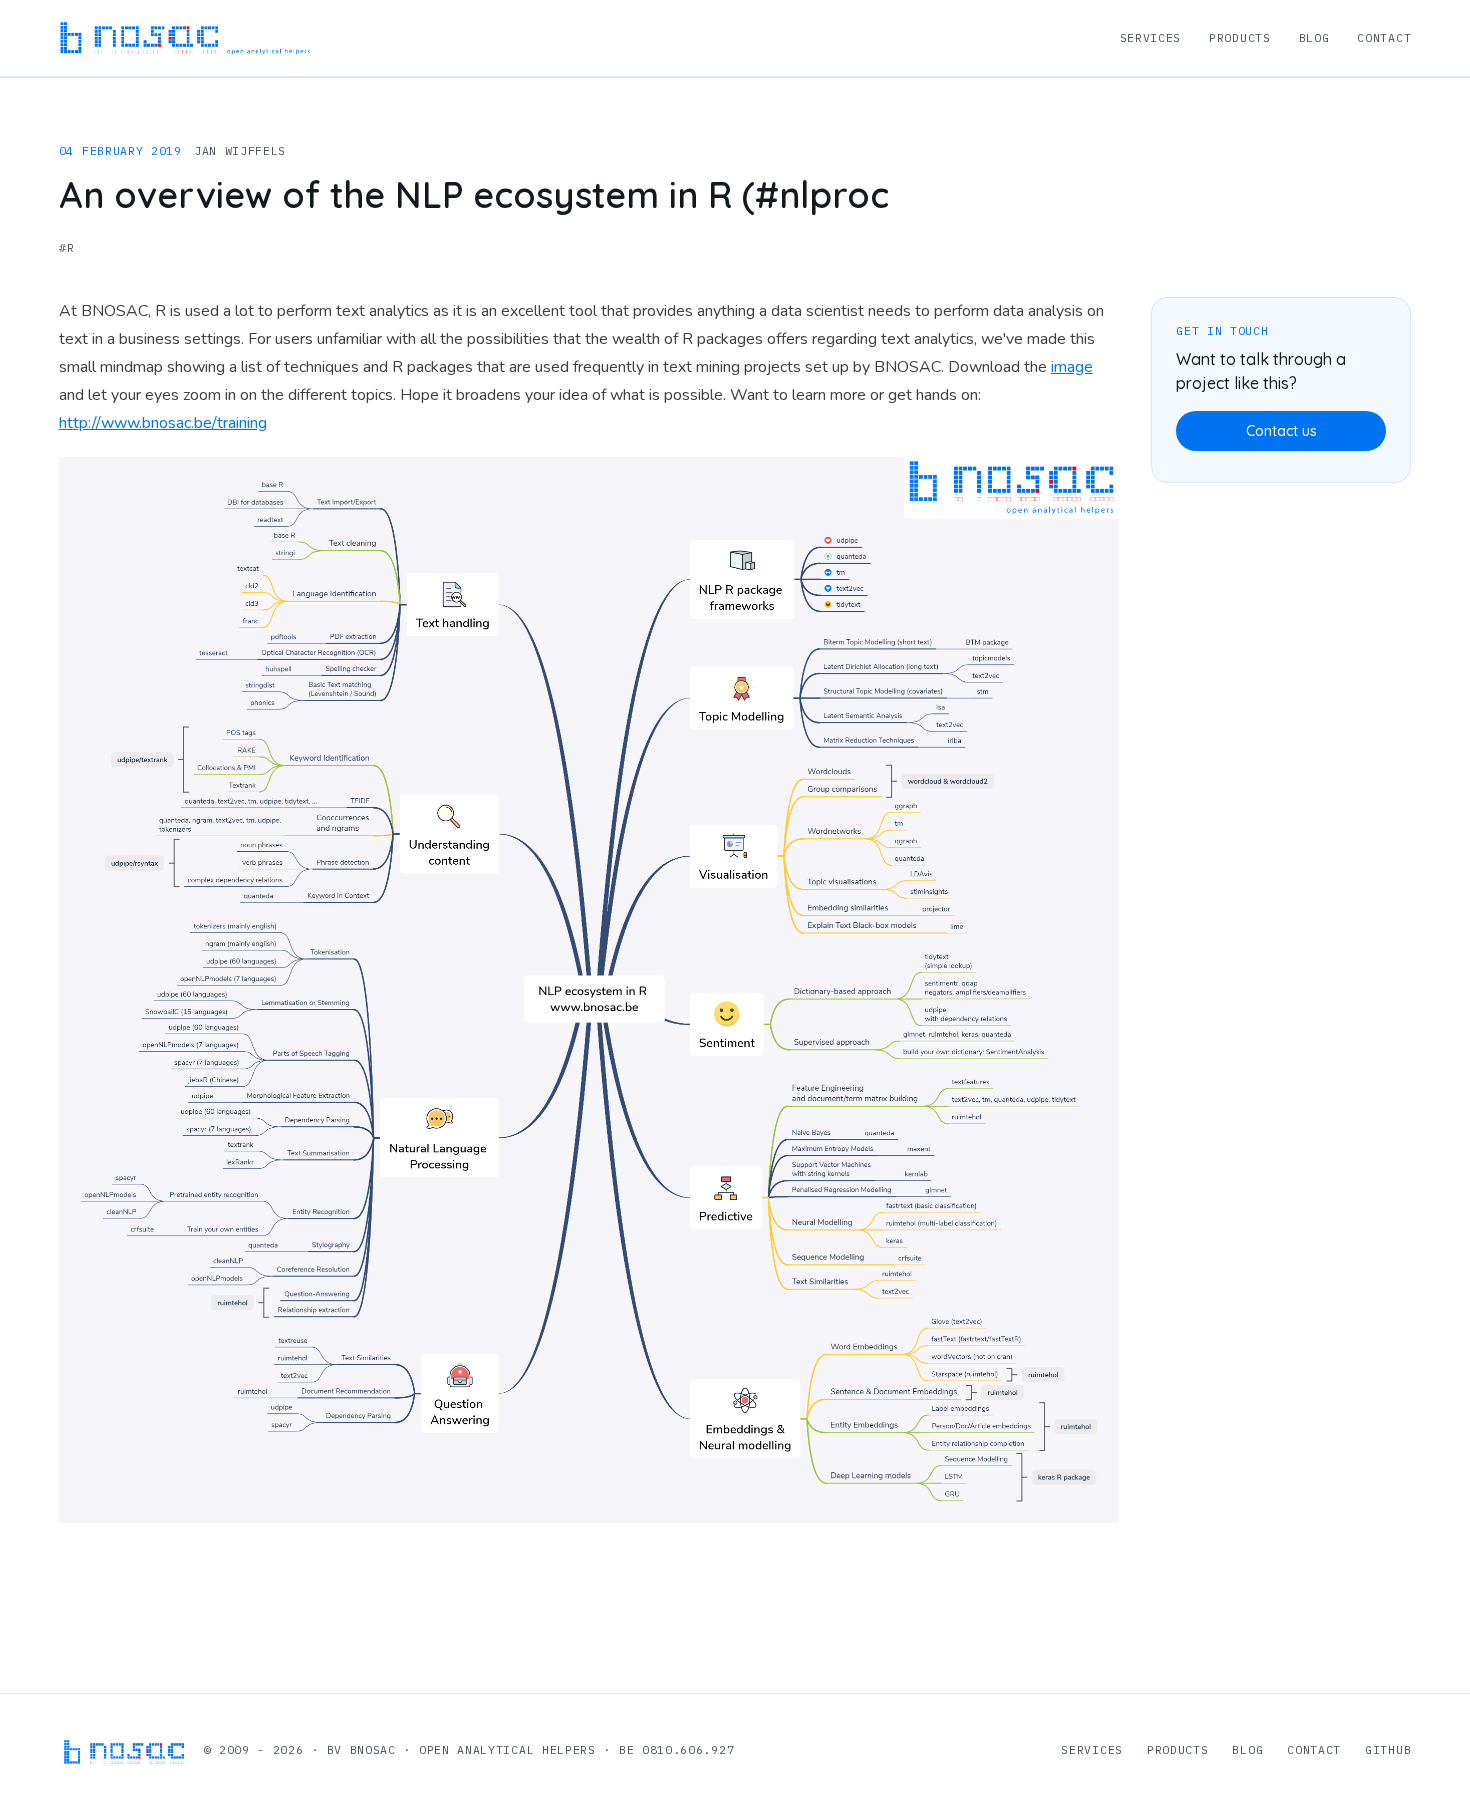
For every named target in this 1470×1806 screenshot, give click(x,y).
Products (1240, 37)
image (1072, 367)
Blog (1314, 37)
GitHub (1388, 1749)
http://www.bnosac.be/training (163, 423)
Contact (1384, 37)
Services (1151, 37)
